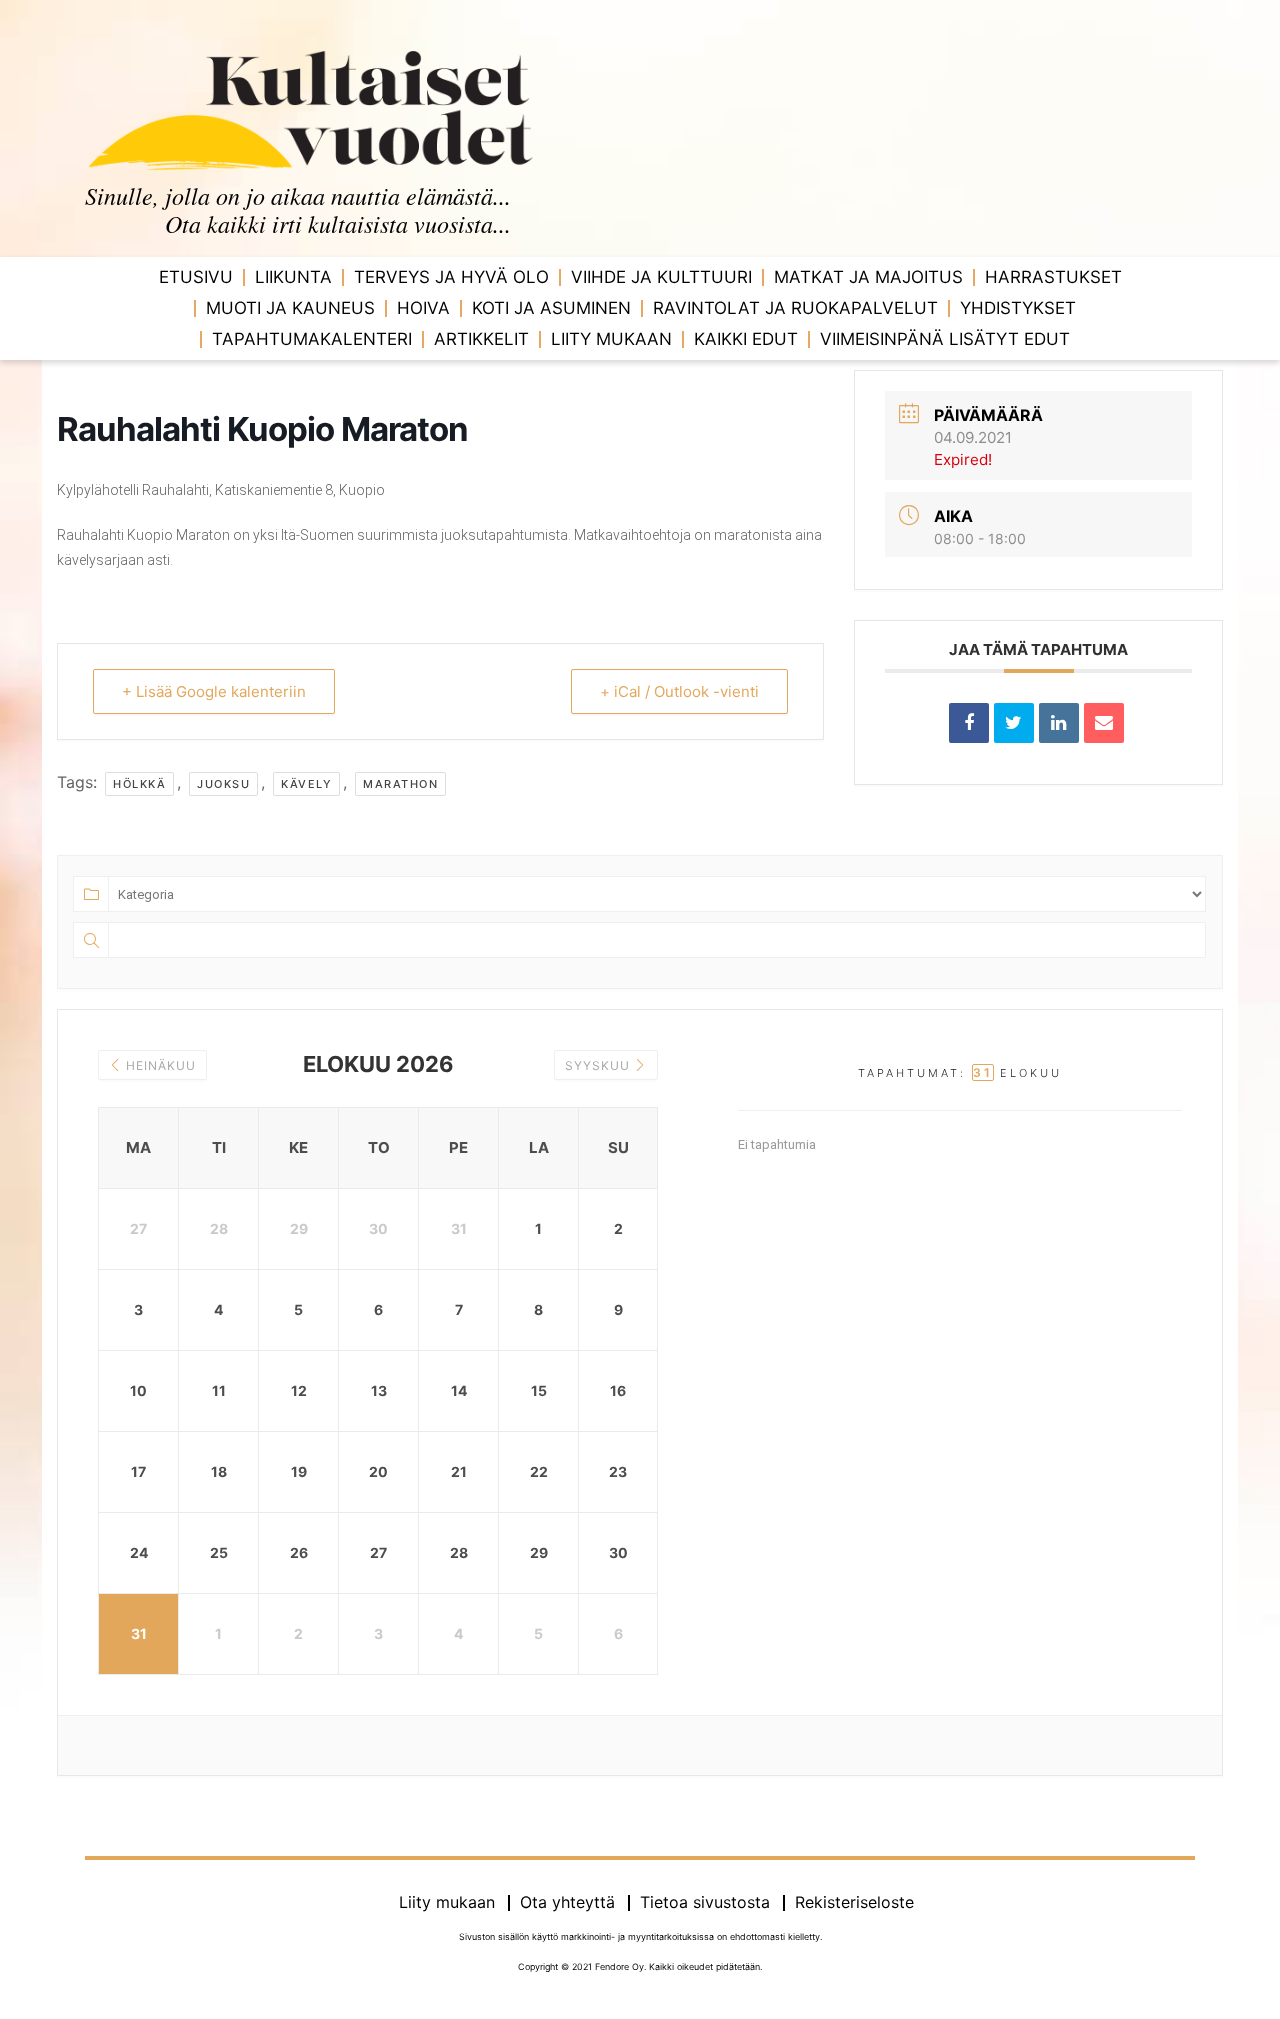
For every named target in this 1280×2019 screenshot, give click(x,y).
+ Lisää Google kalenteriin (214, 691)
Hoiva (423, 308)
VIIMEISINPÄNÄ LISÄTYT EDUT (945, 339)
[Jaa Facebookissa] (969, 723)
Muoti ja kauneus (290, 308)
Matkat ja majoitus (868, 277)
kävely (306, 784)
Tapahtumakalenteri (312, 339)
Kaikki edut (746, 339)
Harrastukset (1053, 277)
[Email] (1104, 723)
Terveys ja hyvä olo (451, 277)
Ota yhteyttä (567, 1902)
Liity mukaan (611, 339)
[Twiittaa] (1014, 723)
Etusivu (196, 277)
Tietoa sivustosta (705, 1902)
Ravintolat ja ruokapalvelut (795, 308)
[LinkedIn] (1059, 723)
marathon (400, 784)
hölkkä (139, 784)
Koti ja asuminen (551, 308)
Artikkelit (481, 339)
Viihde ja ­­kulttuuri (661, 277)
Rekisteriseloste (854, 1902)
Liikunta (293, 277)
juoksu (223, 784)
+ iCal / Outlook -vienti (679, 691)
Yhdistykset (1018, 308)
